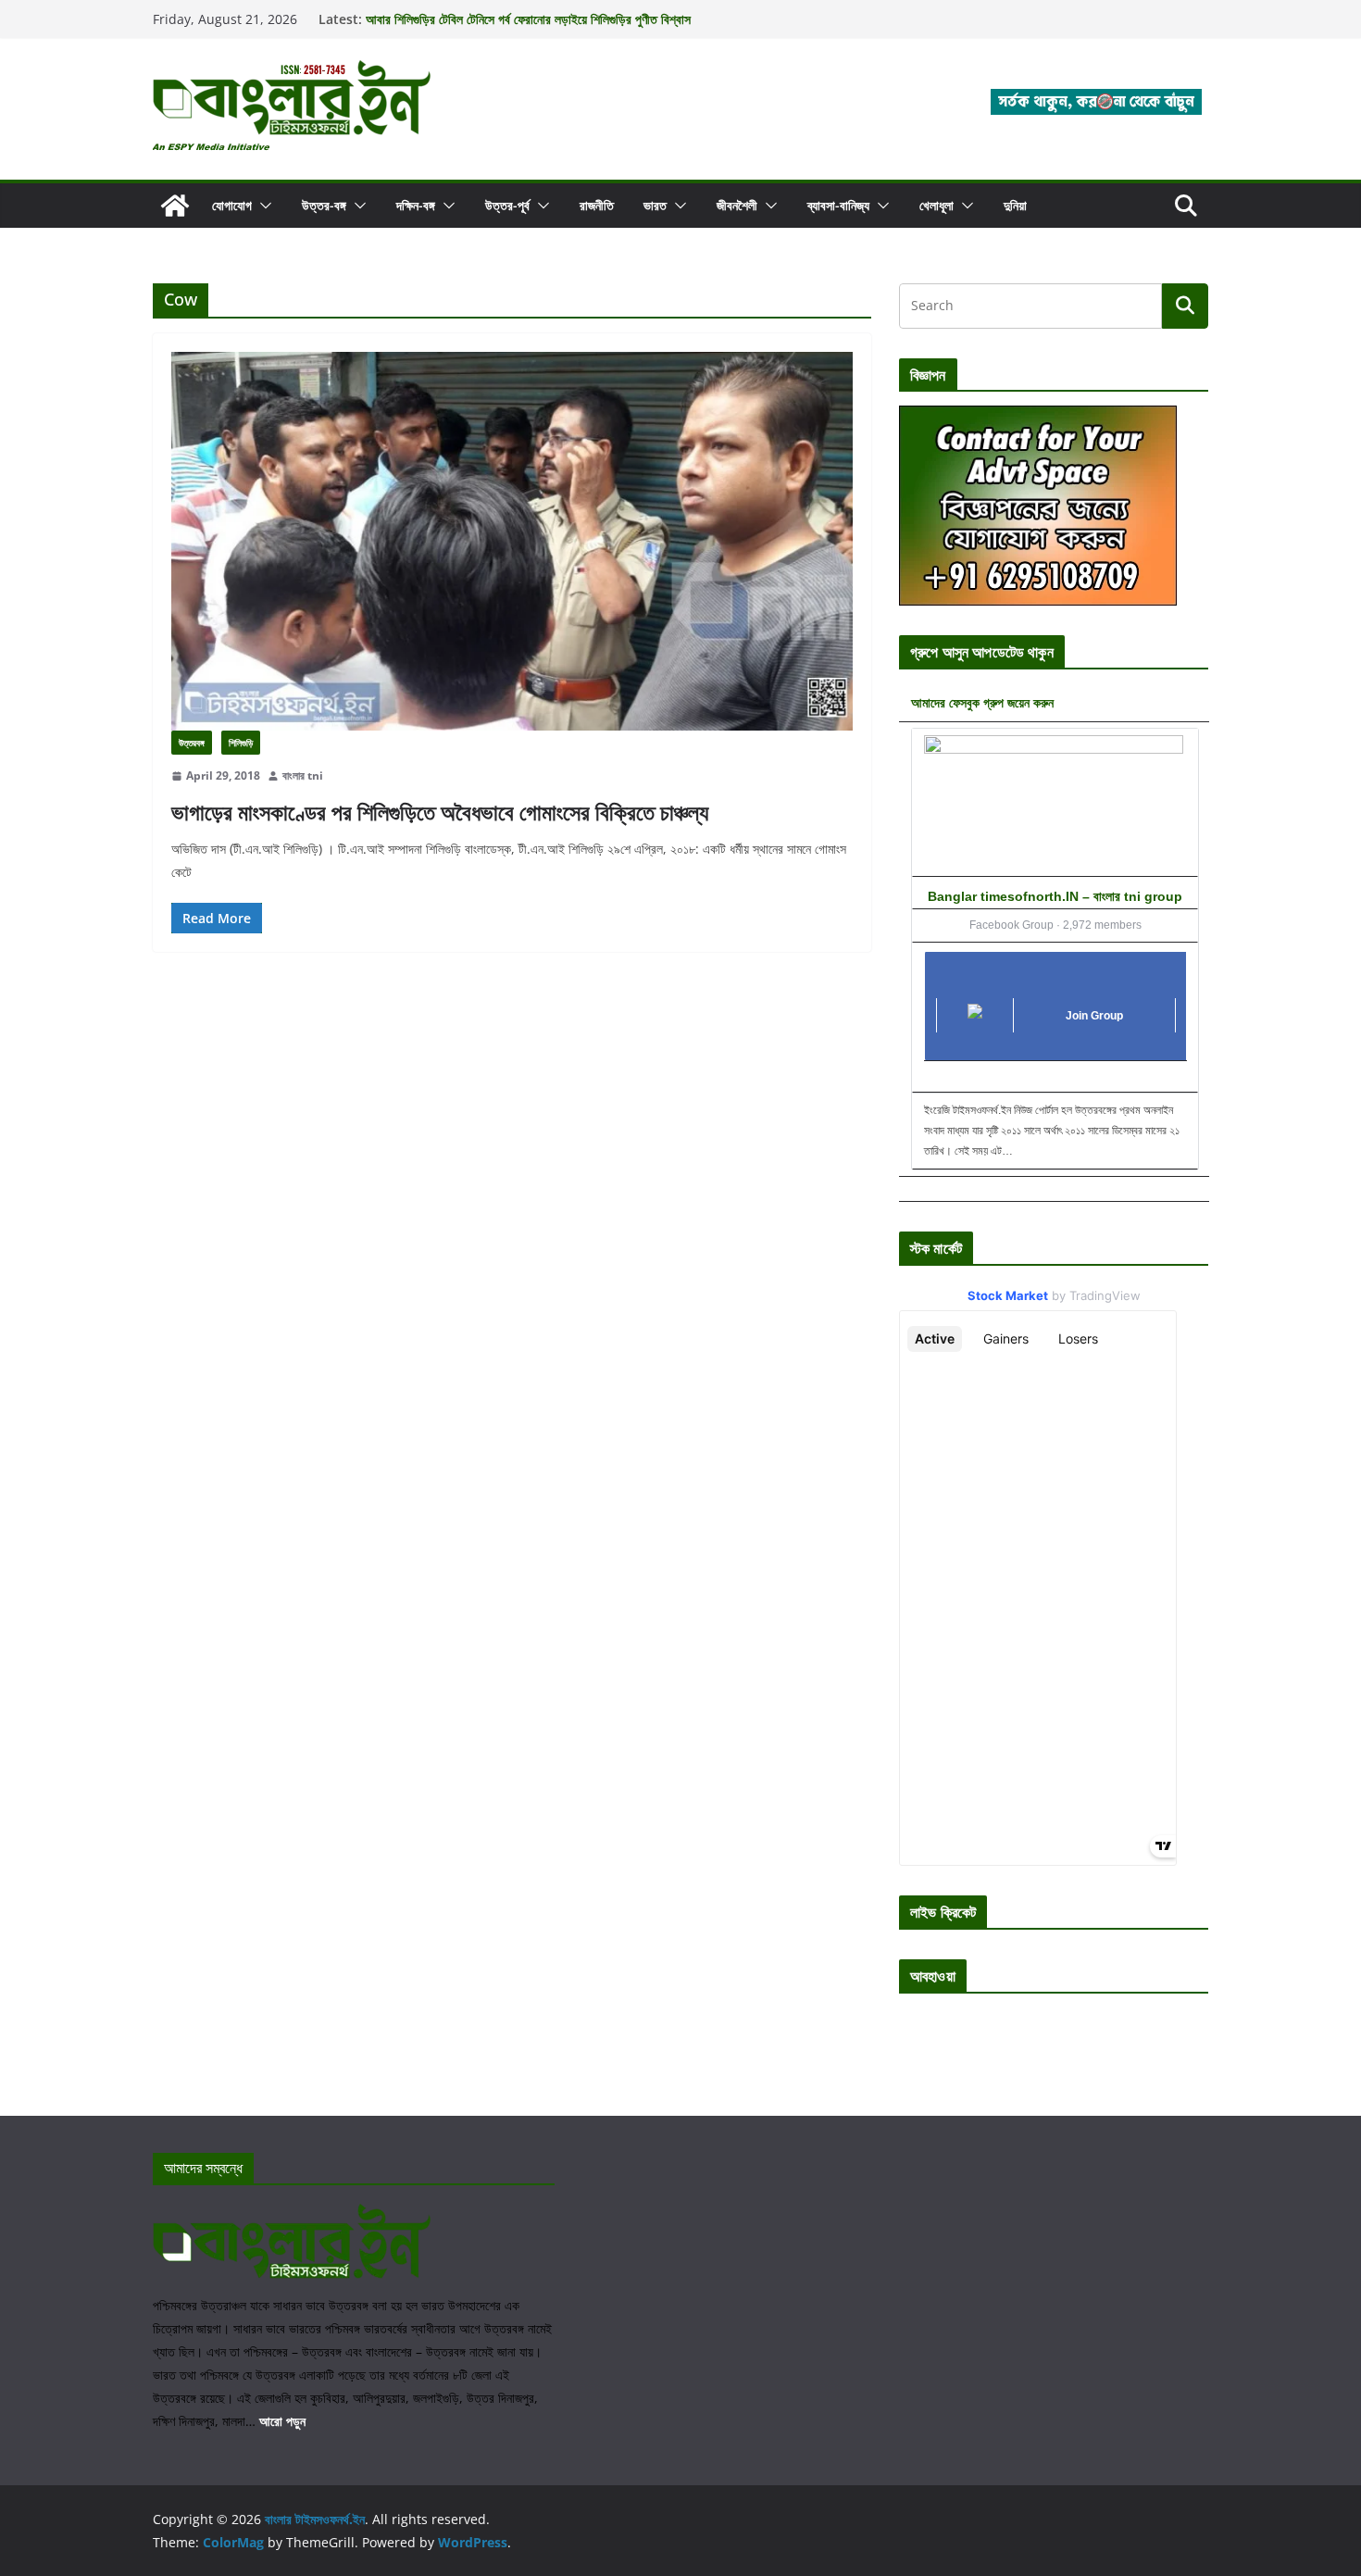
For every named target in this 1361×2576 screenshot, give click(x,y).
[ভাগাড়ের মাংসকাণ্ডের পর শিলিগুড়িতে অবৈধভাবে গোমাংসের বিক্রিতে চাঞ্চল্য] (512, 541)
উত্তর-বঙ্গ (324, 205)
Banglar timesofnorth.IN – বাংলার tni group (1055, 896)
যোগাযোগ (232, 205)
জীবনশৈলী (737, 205)
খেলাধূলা (936, 205)
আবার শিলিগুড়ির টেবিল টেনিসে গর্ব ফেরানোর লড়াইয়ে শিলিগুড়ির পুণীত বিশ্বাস (528, 19)
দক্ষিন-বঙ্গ (416, 205)
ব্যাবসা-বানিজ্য (838, 205)
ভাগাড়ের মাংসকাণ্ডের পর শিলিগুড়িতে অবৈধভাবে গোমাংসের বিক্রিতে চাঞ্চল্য (440, 812)
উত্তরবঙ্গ (192, 743)
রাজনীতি (597, 205)
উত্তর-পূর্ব (507, 205)
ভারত (655, 205)
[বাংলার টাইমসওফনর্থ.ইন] (175, 206)
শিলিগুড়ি (241, 743)
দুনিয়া (1015, 205)
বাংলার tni (303, 775)
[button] (262, 206)
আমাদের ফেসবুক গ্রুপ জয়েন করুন (982, 702)
